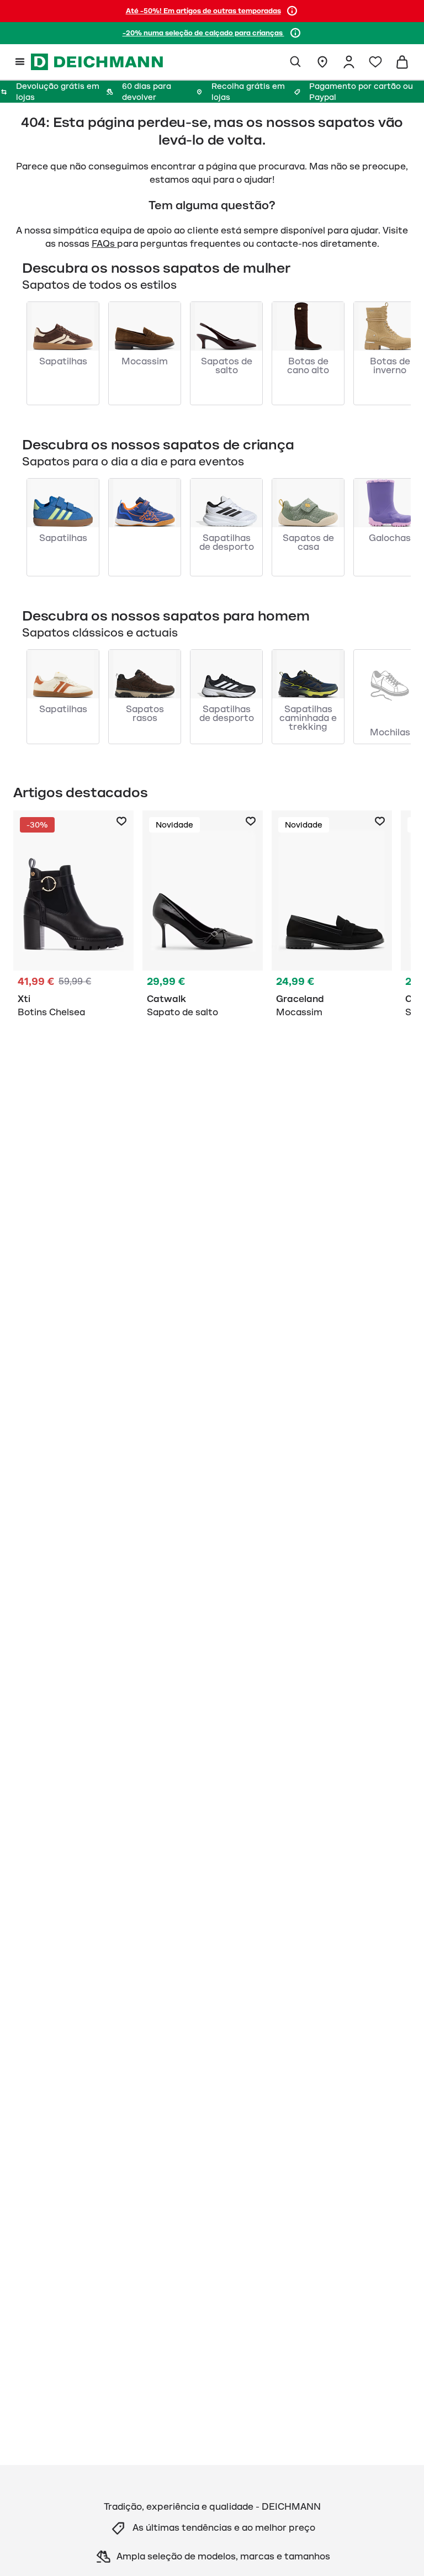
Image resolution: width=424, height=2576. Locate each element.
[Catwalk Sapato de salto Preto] (203, 916)
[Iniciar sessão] (349, 62)
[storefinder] (322, 62)
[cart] (402, 62)
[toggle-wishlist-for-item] (121, 821)
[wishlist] (375, 62)
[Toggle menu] (20, 62)
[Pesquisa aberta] (296, 62)
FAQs (104, 244)
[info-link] (292, 11)
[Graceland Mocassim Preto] (332, 916)
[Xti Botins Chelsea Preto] (73, 916)
